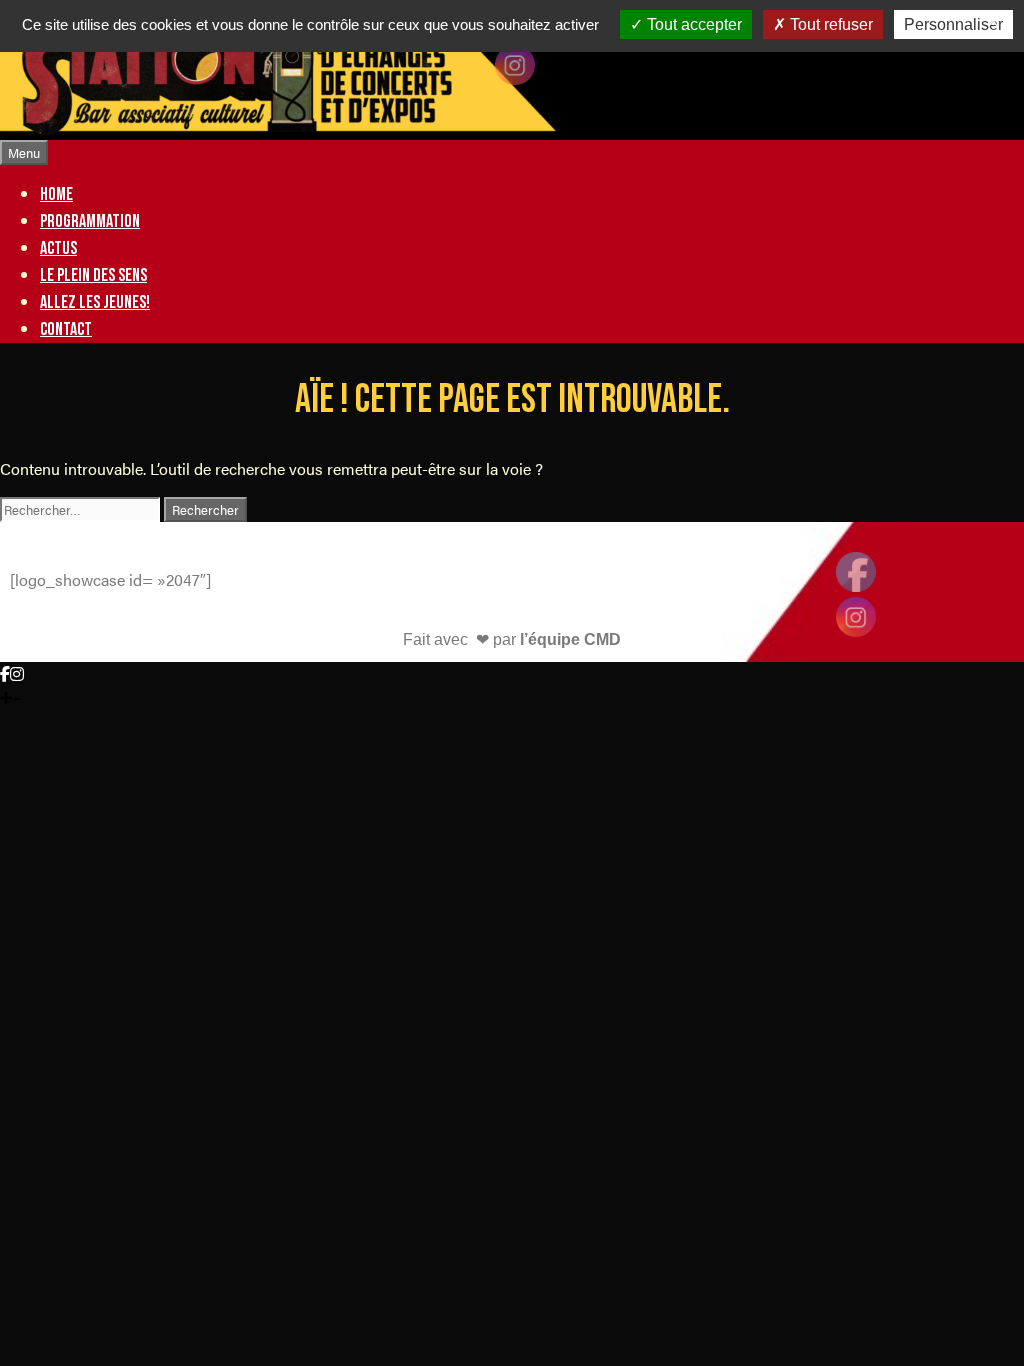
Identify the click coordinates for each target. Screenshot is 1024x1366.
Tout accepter (692, 24)
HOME (56, 194)
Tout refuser (829, 24)
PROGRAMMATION (90, 221)
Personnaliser (953, 24)
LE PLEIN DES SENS (93, 275)
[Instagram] (17, 673)
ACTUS (58, 248)
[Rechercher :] (82, 508)
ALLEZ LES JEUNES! (95, 302)
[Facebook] (5, 673)
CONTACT (66, 329)
